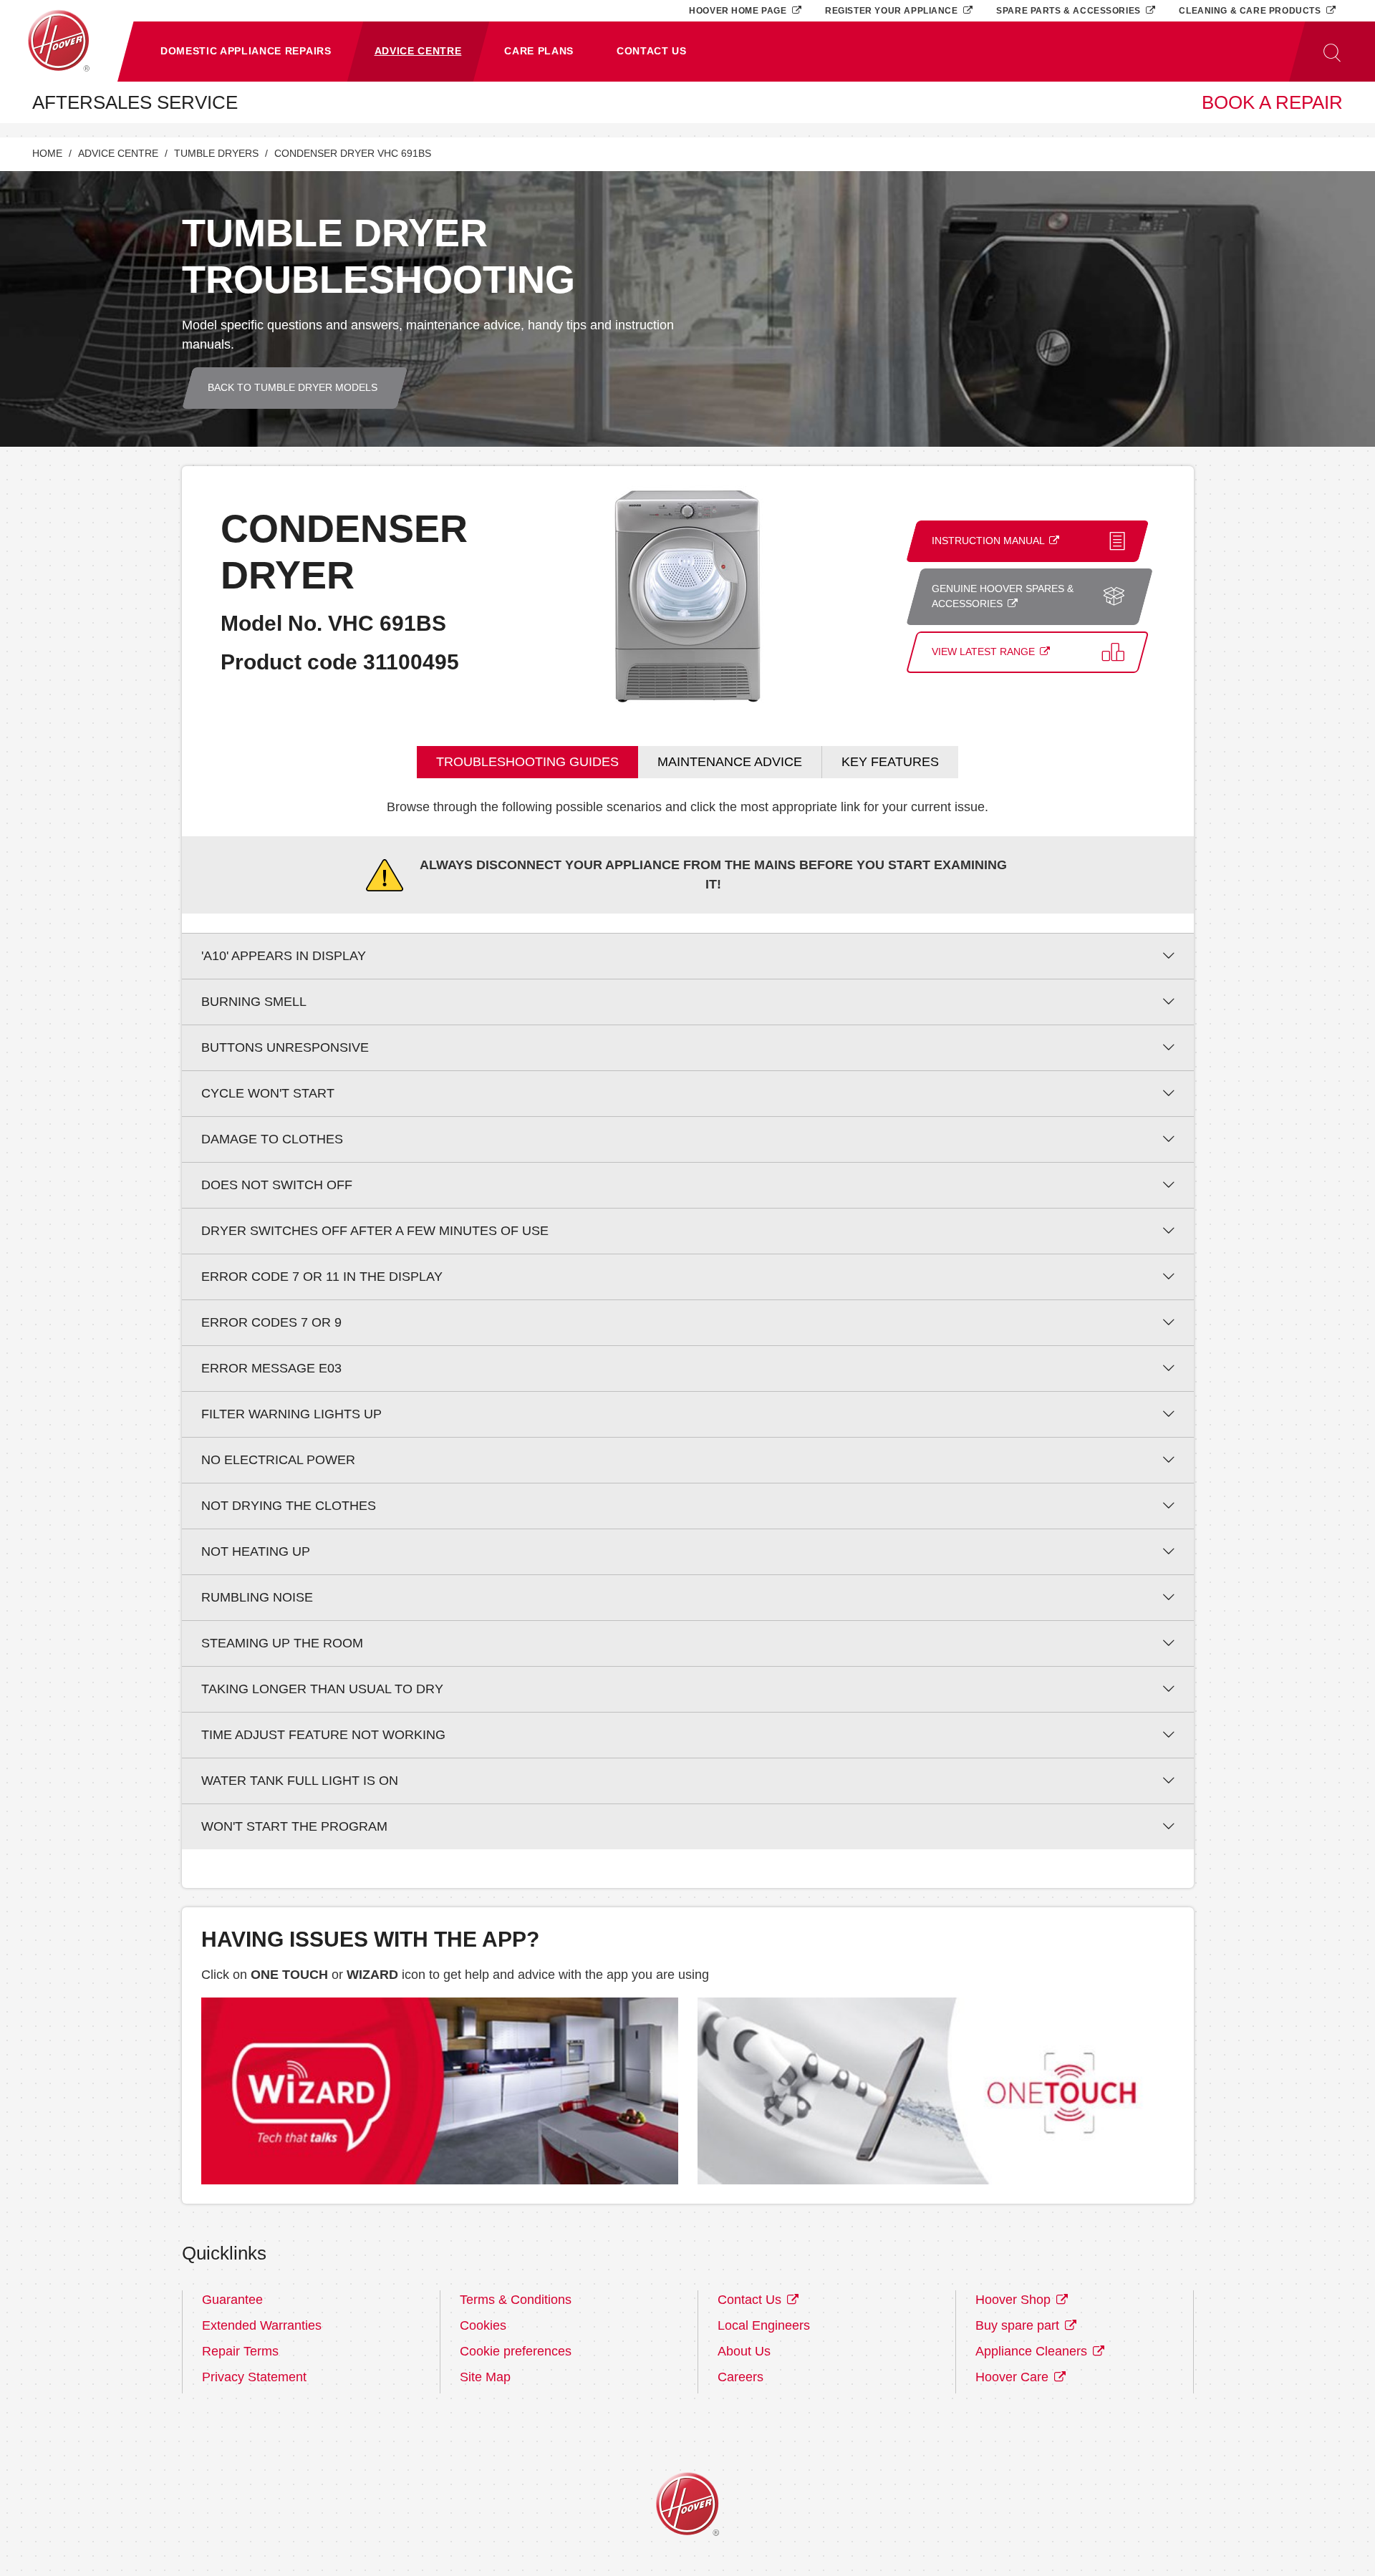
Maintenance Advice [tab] (730, 762)
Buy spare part (1019, 2325)
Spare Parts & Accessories (1070, 10)
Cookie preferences (516, 2351)
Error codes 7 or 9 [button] (271, 1322)
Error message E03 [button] (271, 1368)
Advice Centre (118, 154)
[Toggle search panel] (1332, 52)
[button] (246, 52)
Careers (740, 2377)
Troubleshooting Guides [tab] (527, 762)
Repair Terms (240, 2351)
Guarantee (232, 2300)
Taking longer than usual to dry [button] (322, 1689)
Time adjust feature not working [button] (323, 1735)
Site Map (485, 2377)
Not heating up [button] (256, 1551)
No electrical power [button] (278, 1460)
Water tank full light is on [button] (300, 1781)
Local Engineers (764, 2325)
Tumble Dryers (216, 154)
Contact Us (751, 2300)
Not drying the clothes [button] (289, 1506)
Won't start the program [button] (294, 1826)
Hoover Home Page (739, 10)
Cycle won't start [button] (268, 1093)
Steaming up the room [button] (282, 1643)
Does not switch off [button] (277, 1185)
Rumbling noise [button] (257, 1597)
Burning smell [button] (254, 1002)
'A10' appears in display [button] (284, 956)
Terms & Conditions (516, 2300)
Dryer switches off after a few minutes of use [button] (375, 1231)
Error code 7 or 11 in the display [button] (322, 1277)
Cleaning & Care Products (1251, 10)
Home (47, 154)
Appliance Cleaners (1033, 2351)
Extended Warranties (262, 2325)
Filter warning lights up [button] (291, 1414)
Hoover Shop (1015, 2300)
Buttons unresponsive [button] (285, 1047)
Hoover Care (1014, 2377)
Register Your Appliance (893, 10)
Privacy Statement (254, 2377)
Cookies (483, 2325)
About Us (744, 2351)
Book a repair (1272, 102)
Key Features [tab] (890, 762)
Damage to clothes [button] (272, 1139)
